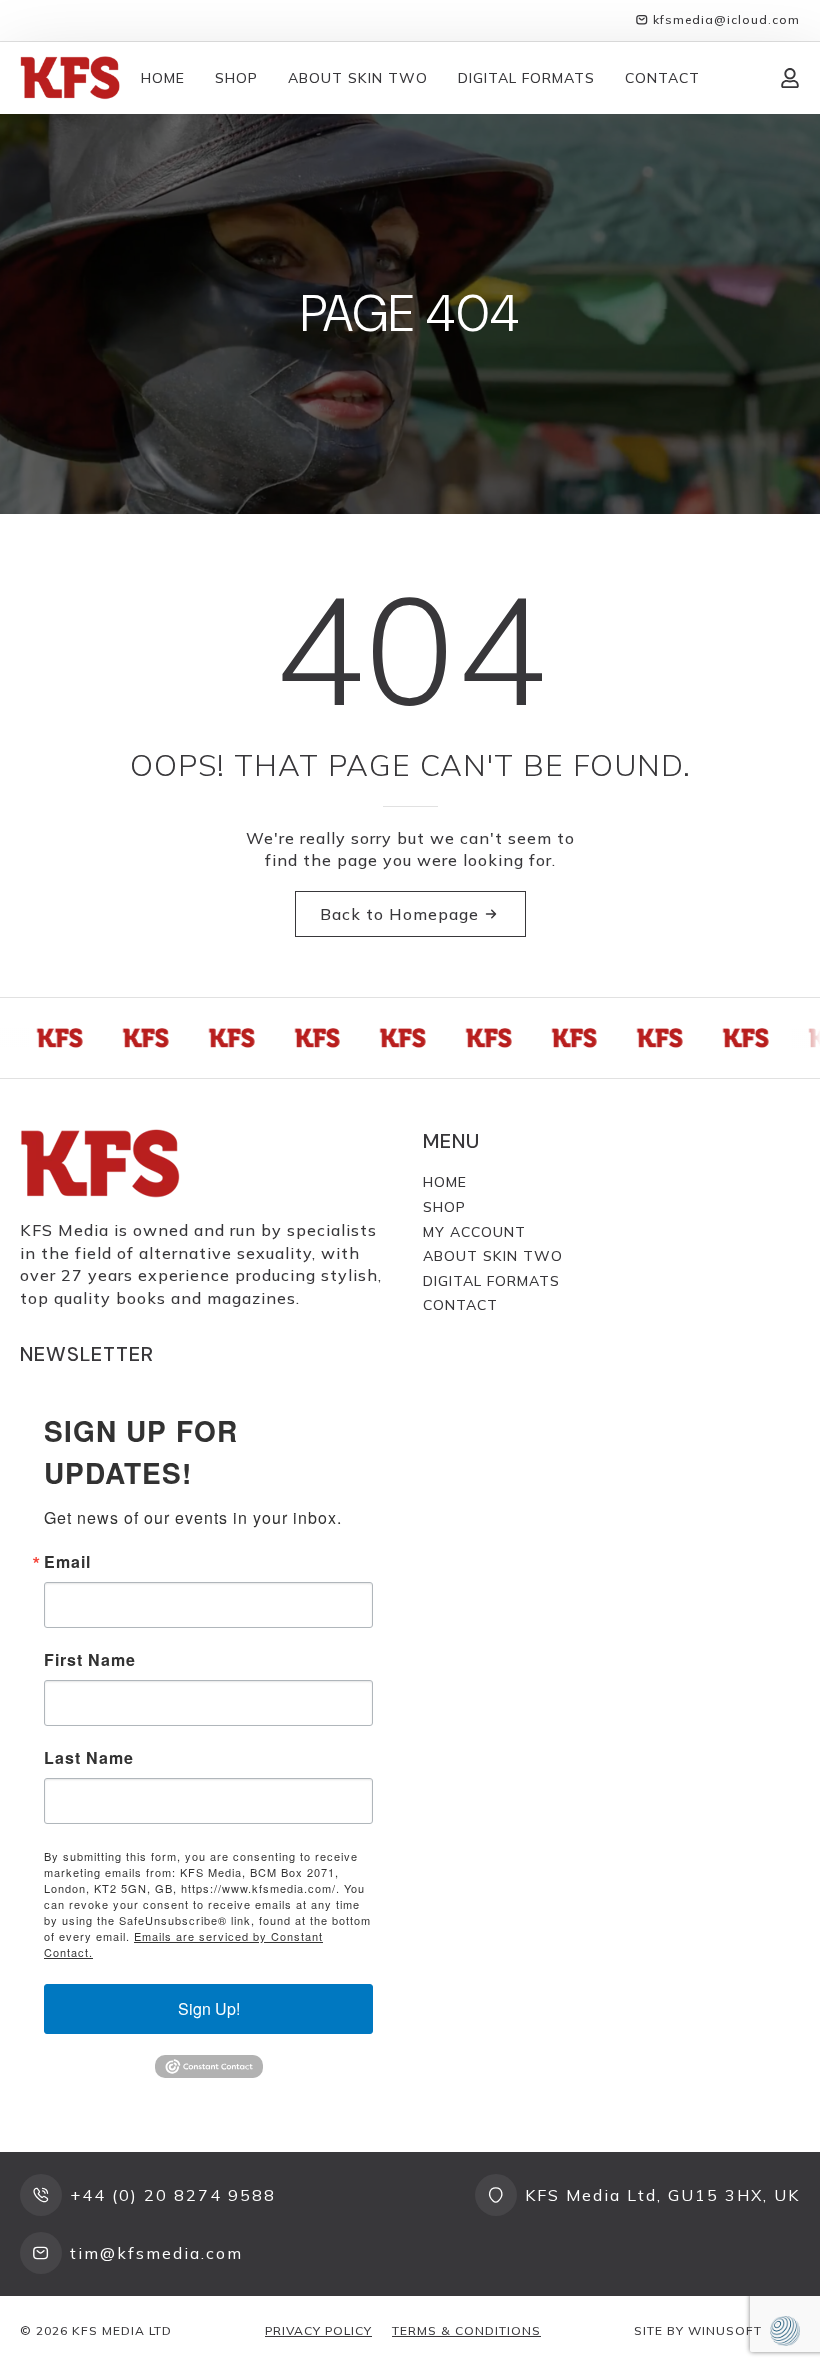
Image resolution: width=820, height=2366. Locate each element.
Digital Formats (526, 78)
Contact (662, 78)
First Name (90, 1660)
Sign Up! (209, 2008)
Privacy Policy (318, 2330)
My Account (474, 1232)
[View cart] (740, 78)
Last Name (89, 1758)
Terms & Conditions (466, 2330)
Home (163, 78)
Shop (236, 78)
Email (67, 1562)
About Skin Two (358, 78)
